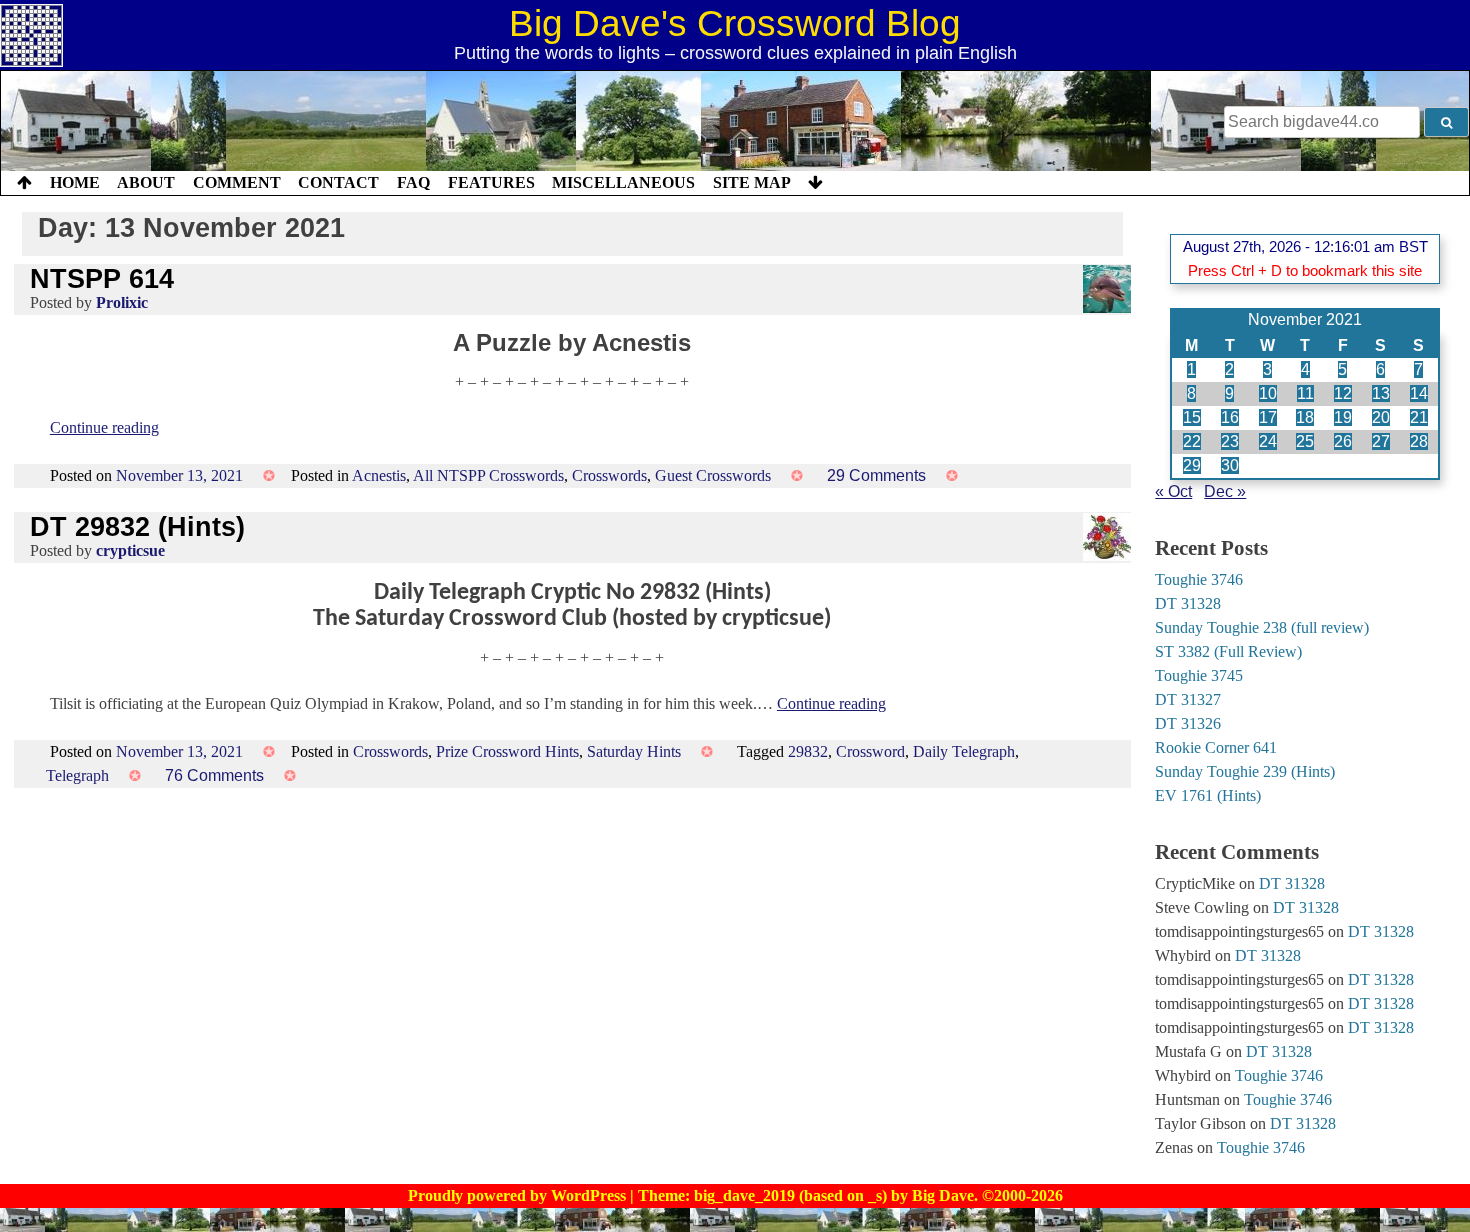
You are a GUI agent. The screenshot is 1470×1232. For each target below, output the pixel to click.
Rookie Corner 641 (1216, 747)
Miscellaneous (623, 182)
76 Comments (214, 775)
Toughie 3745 (1199, 675)
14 (1419, 393)
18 (1305, 417)
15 (1192, 417)
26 (1343, 441)
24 (1268, 441)
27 (1381, 441)
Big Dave (943, 1195)
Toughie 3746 (1199, 579)
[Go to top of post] (24, 183)
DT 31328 (1188, 603)
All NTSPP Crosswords (488, 475)
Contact (338, 182)
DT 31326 (1188, 723)
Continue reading (104, 427)
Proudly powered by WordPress (519, 1195)
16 (1230, 417)
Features (491, 182)
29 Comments (876, 475)
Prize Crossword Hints (507, 751)
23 (1230, 441)
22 (1192, 441)
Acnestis (379, 475)
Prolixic (122, 302)
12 (1343, 393)
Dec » (1225, 491)
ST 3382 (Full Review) (1228, 651)
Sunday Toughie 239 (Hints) (1245, 771)
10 (1268, 393)
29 (1192, 465)
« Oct (1173, 491)
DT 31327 (1188, 699)
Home (75, 182)
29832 (808, 751)
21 (1419, 417)
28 (1419, 441)
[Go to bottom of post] (815, 183)
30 (1230, 465)
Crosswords (609, 475)
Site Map (752, 182)
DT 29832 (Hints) (137, 526)
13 (1381, 393)
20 (1381, 417)
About (146, 182)
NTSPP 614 (102, 278)
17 (1268, 417)
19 (1343, 417)
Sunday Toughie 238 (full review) (1262, 627)
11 (1305, 393)
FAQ (413, 182)
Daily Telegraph (964, 751)
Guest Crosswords (713, 475)
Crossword (870, 751)
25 (1305, 441)
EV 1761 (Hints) (1208, 795)
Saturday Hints (634, 751)
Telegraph (77, 775)
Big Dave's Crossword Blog (735, 23)
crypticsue (130, 550)
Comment (237, 182)
